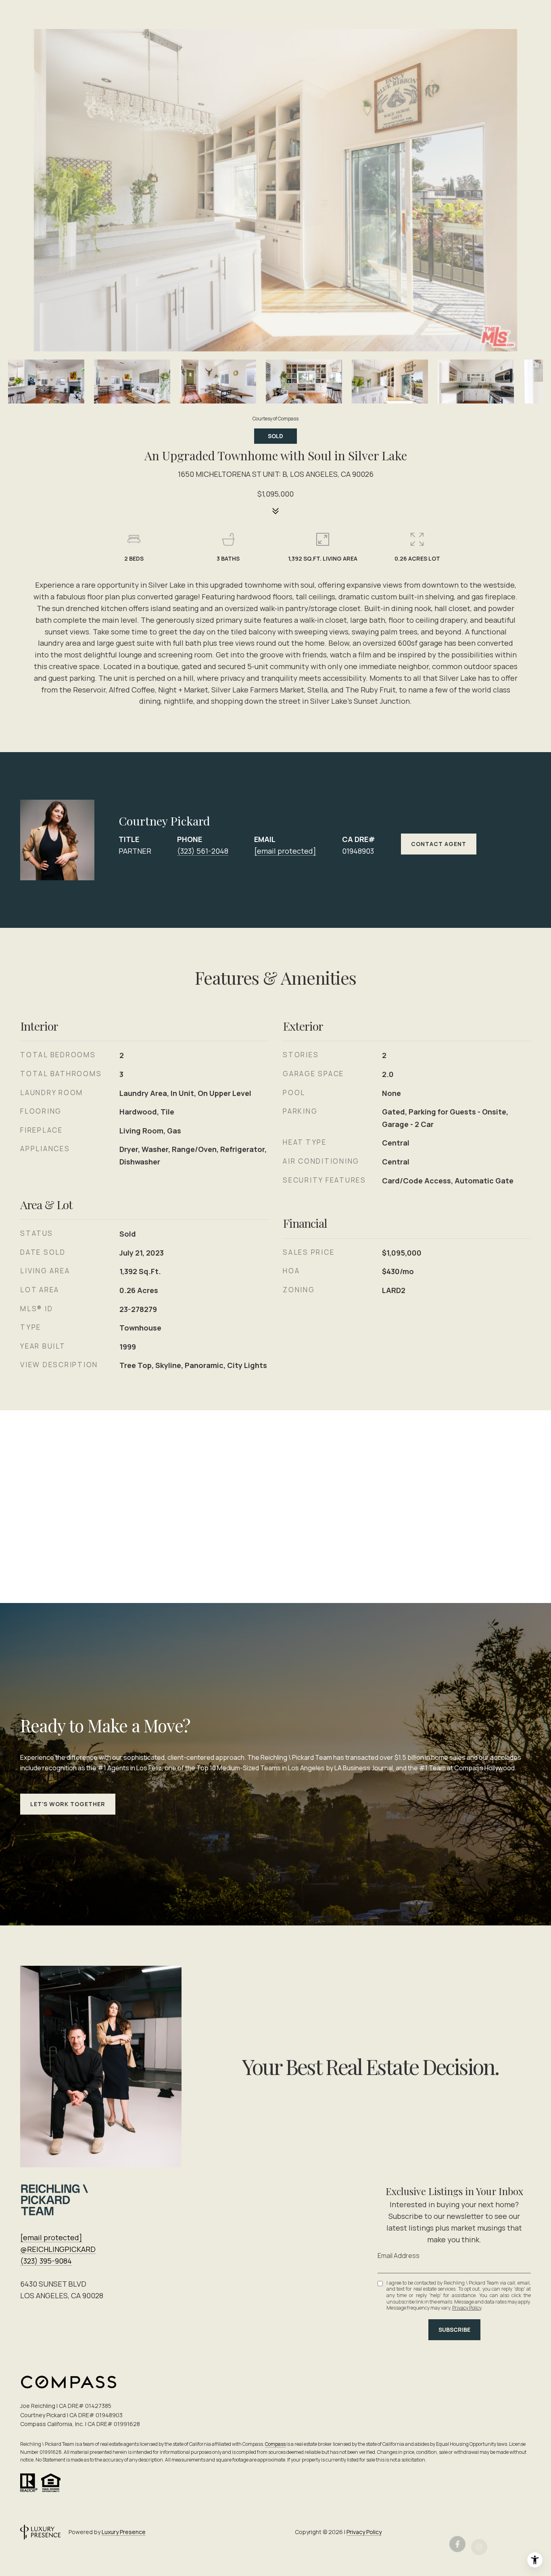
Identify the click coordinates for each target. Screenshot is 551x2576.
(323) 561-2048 (203, 851)
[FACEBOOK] (457, 2532)
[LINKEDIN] (501, 2532)
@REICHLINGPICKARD (58, 2249)
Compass (275, 2444)
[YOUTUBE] (523, 2532)
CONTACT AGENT (439, 844)
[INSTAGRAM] (479, 2532)
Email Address (399, 2256)
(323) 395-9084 (46, 2261)
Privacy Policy (467, 2308)
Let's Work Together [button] (68, 1804)
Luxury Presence (124, 2532)
